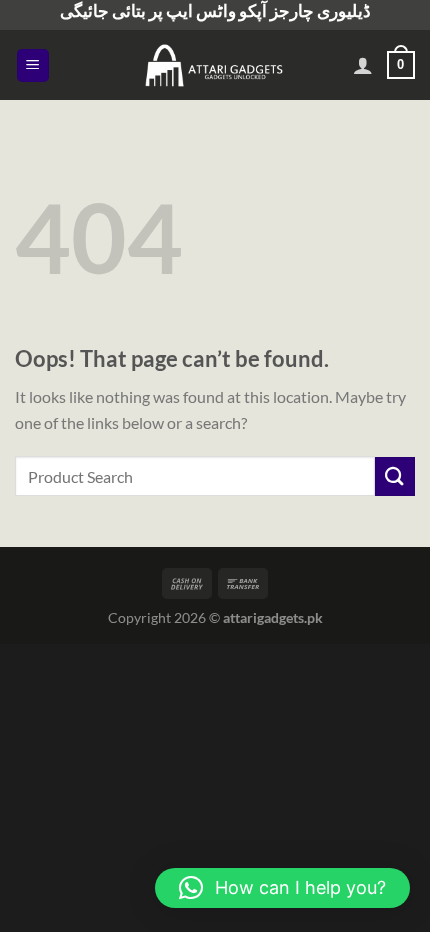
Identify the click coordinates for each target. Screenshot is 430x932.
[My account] (363, 65)
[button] (282, 888)
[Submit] (395, 476)
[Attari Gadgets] (215, 65)
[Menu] (33, 65)
